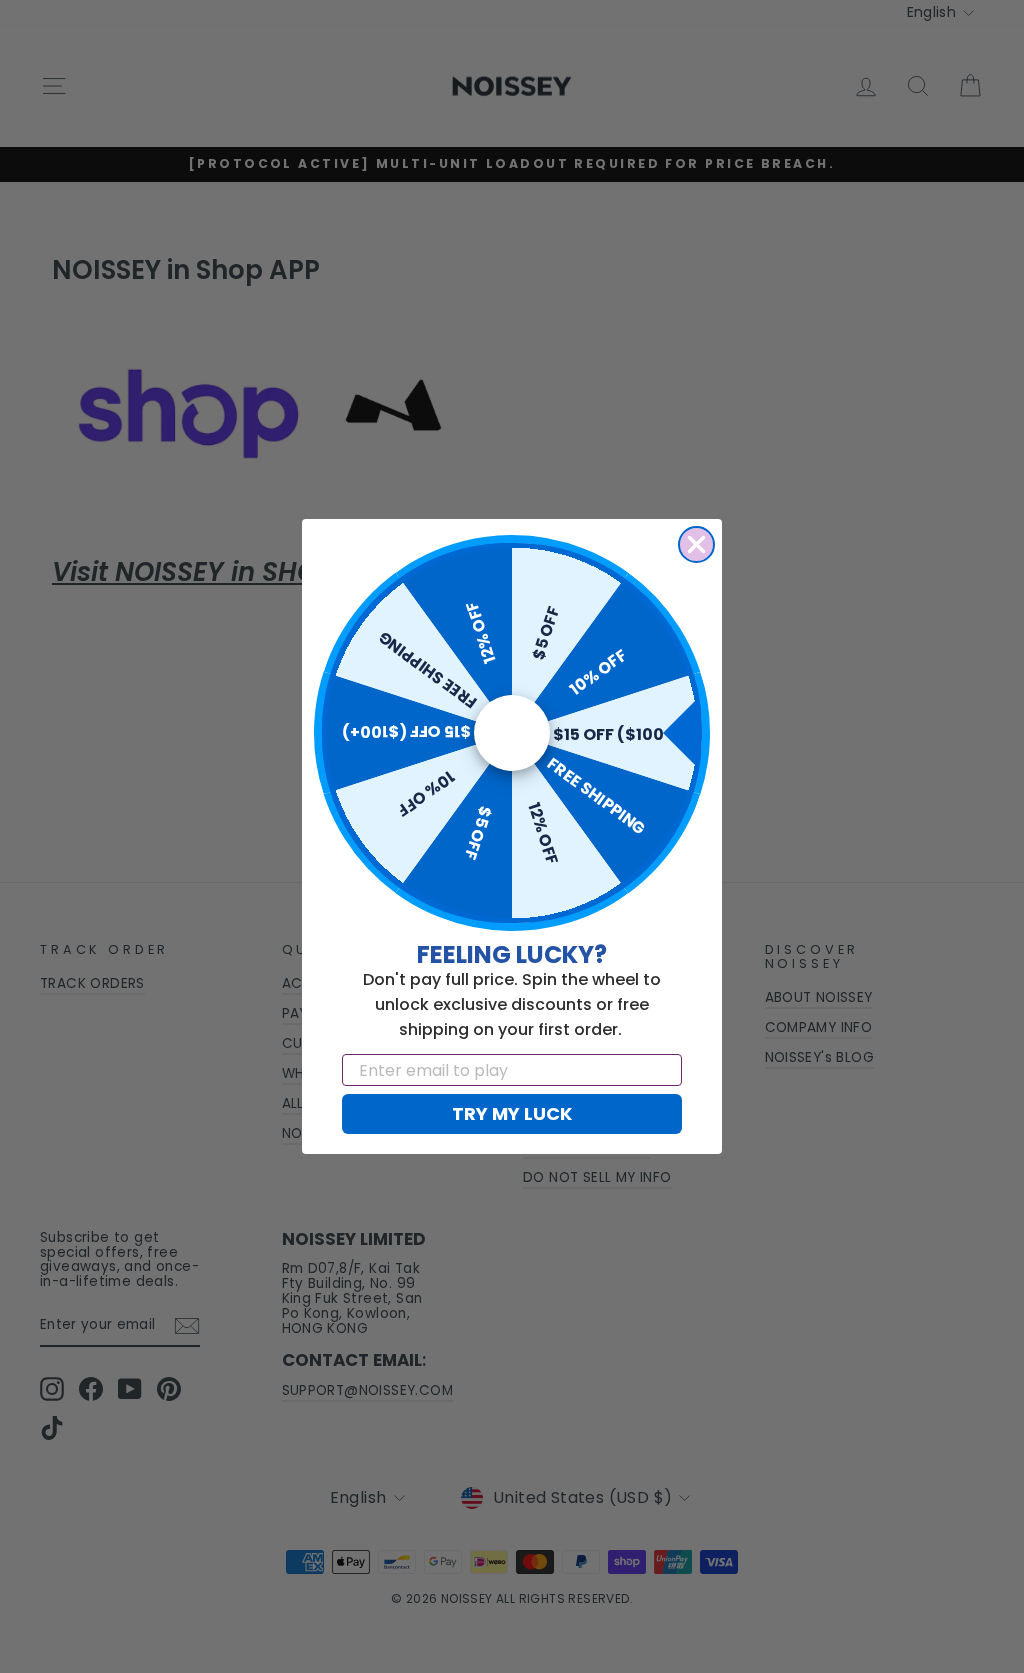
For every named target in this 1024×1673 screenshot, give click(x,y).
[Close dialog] (696, 544)
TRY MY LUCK (512, 1113)
